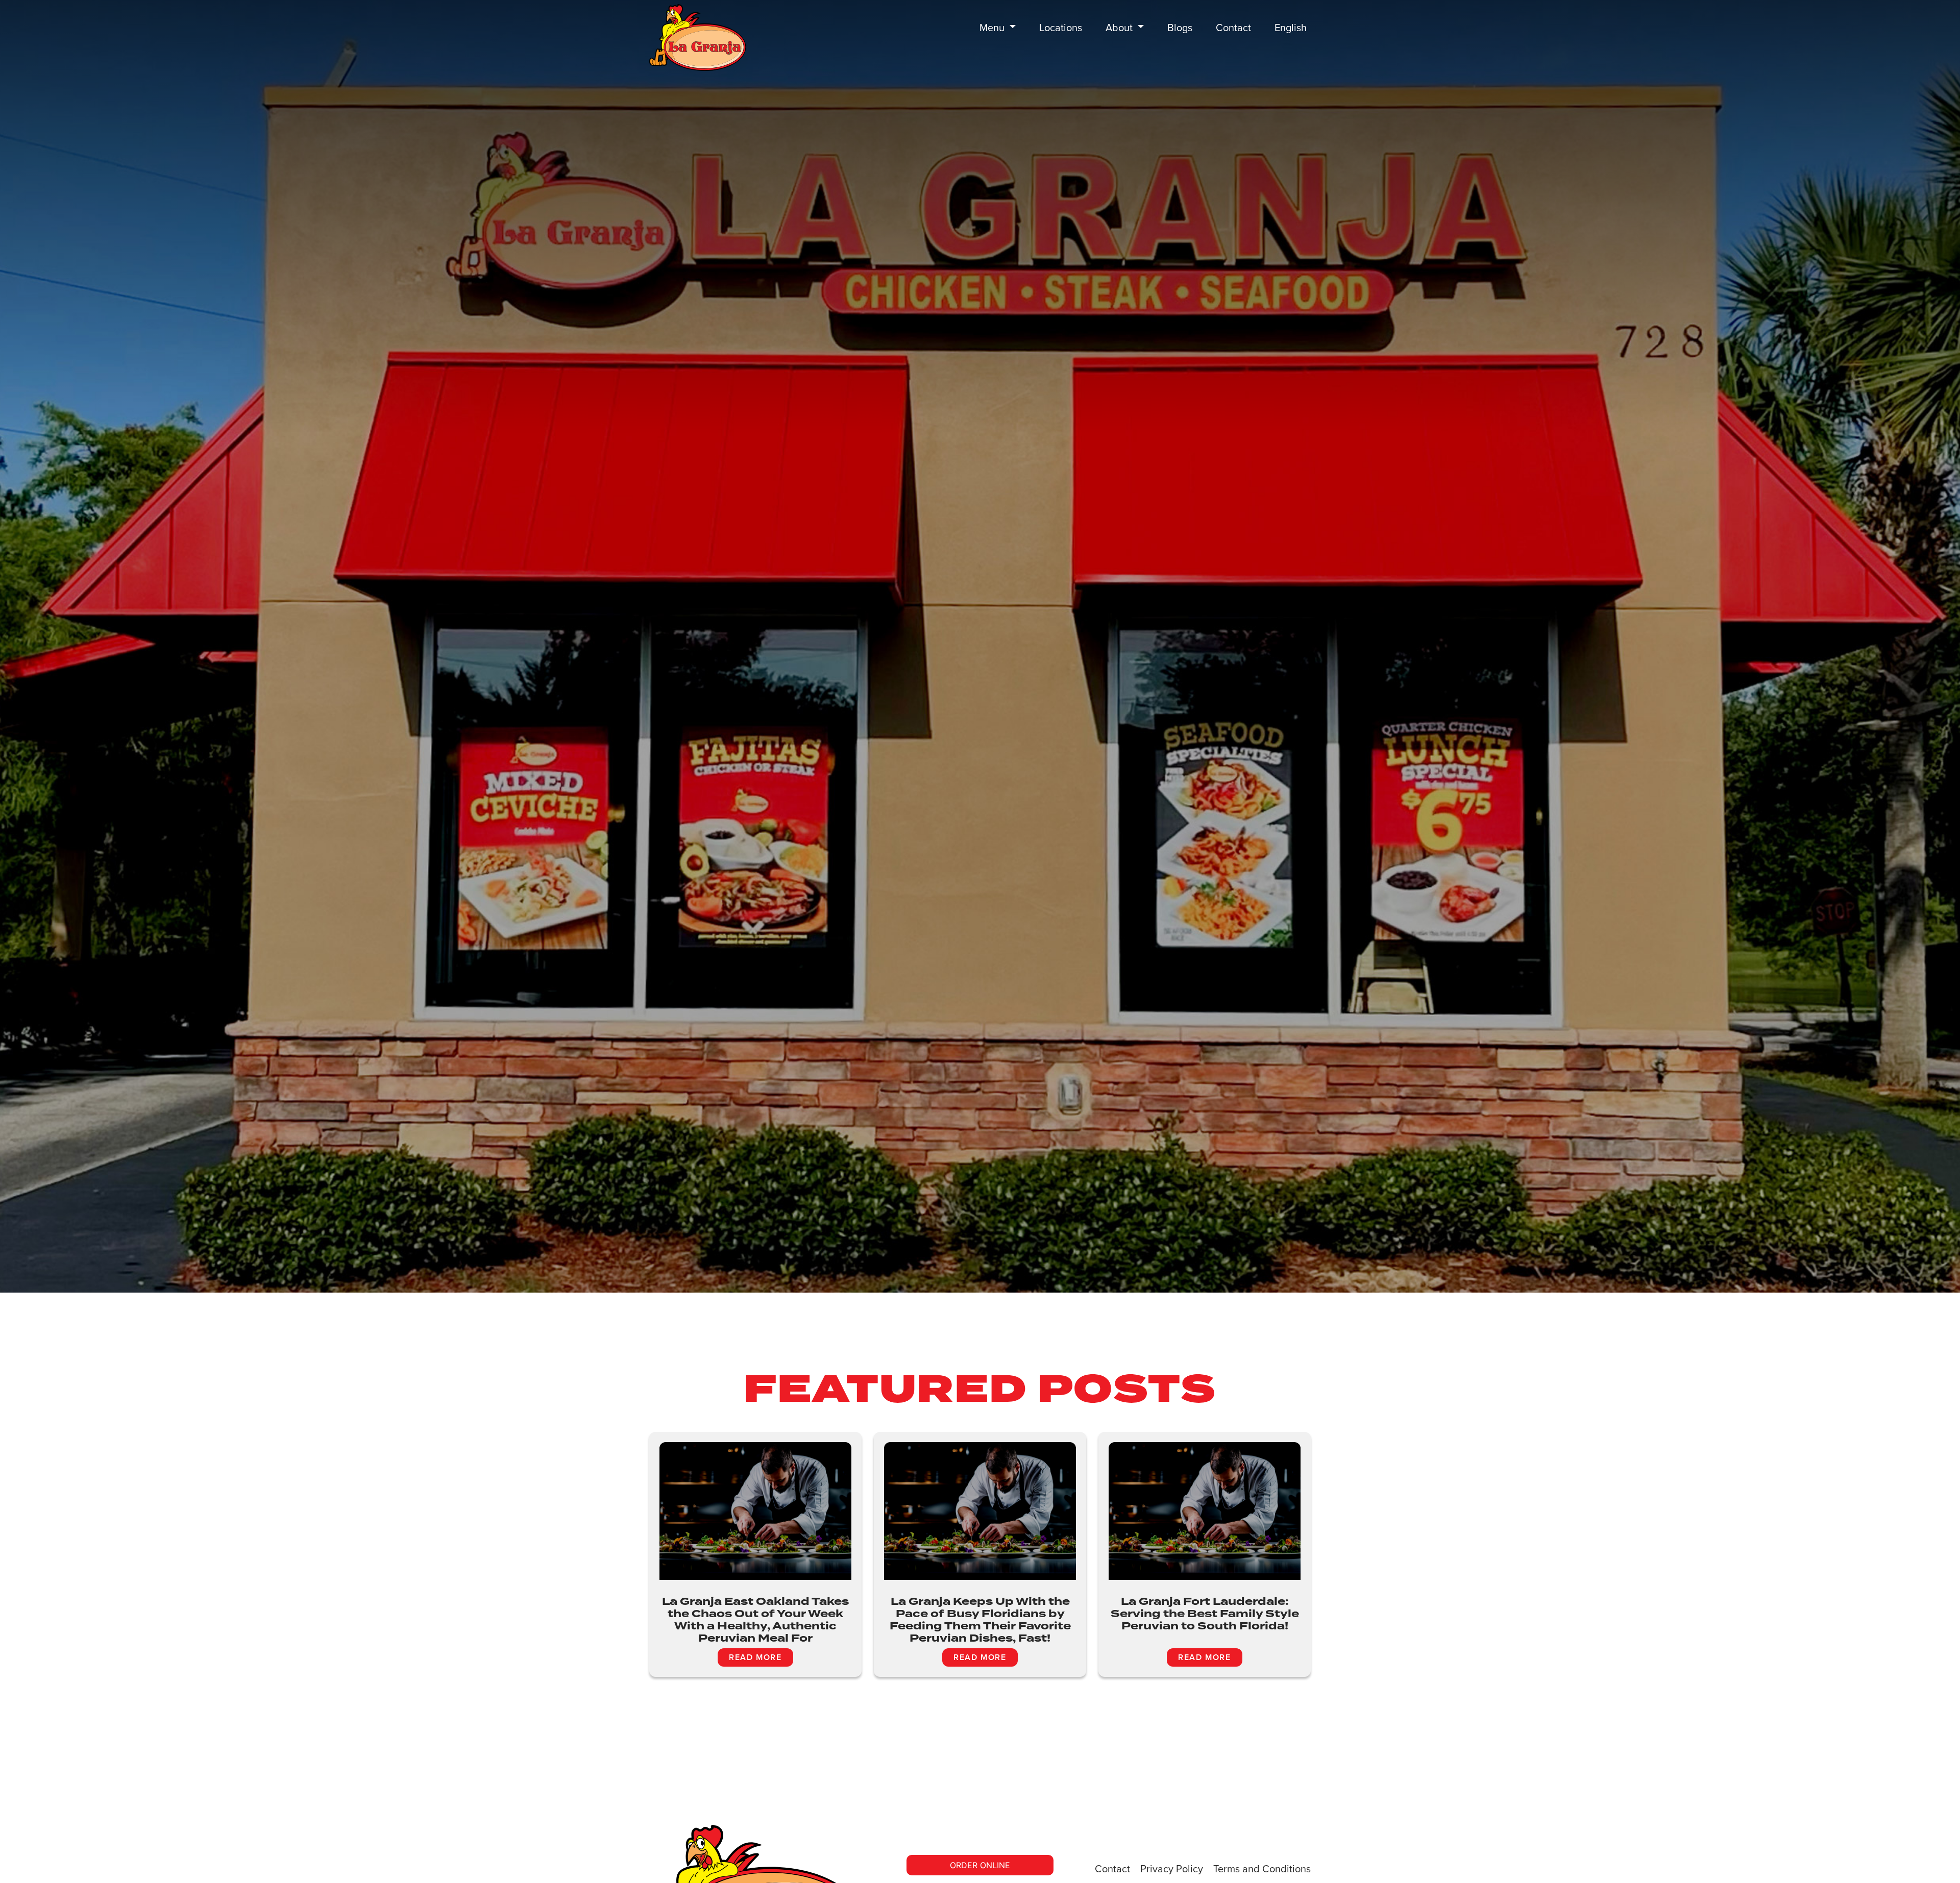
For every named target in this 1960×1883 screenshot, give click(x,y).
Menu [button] (993, 28)
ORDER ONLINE (980, 1865)
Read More (755, 1657)
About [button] (1120, 28)
